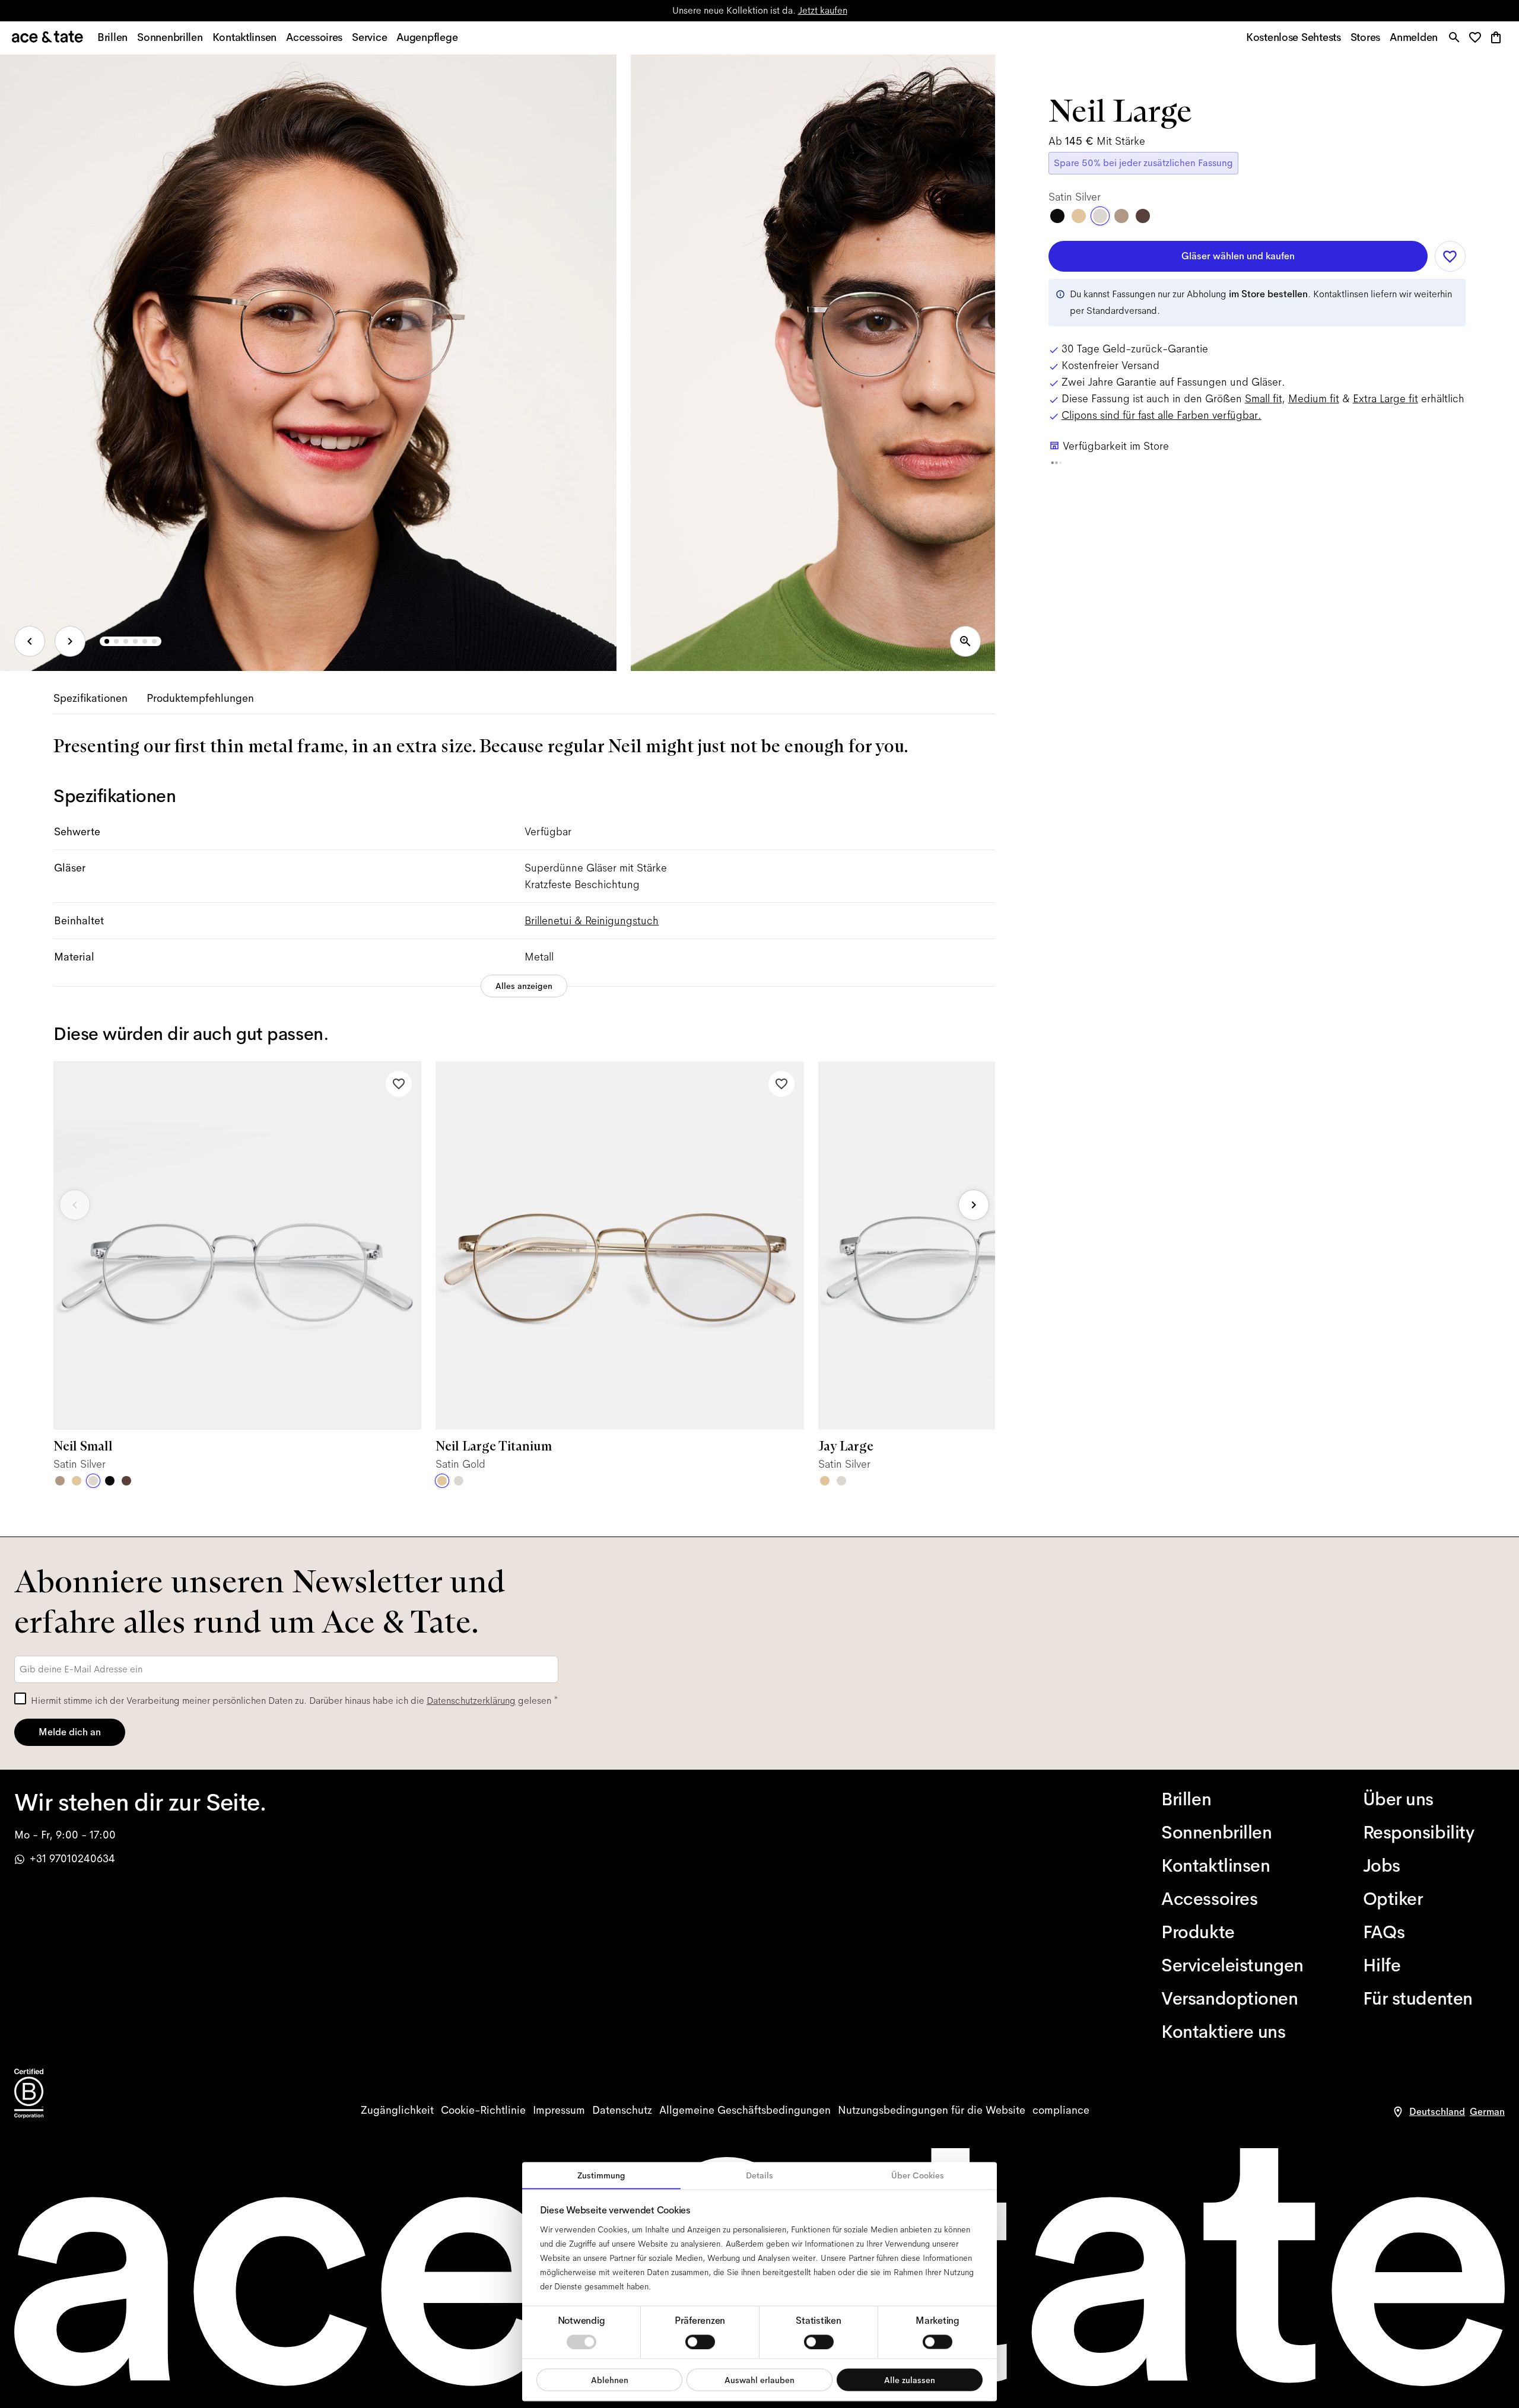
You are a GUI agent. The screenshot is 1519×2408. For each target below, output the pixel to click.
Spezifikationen (90, 698)
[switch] (700, 2342)
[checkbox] (20, 1698)
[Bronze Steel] (126, 1481)
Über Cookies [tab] (918, 2175)
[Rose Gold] (60, 1481)
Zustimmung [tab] (601, 2175)
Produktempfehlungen (200, 698)
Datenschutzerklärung (471, 1701)
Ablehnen (610, 2380)
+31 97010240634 (72, 1859)
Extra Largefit (1385, 399)
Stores (620, 10)
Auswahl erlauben (759, 2380)
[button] (1478, 38)
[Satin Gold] (77, 1481)
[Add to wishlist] (399, 1084)
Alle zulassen (910, 2380)
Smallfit (1263, 399)
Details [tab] (759, 2175)
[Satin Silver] (93, 1481)
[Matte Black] (110, 1481)
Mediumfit (1314, 399)
